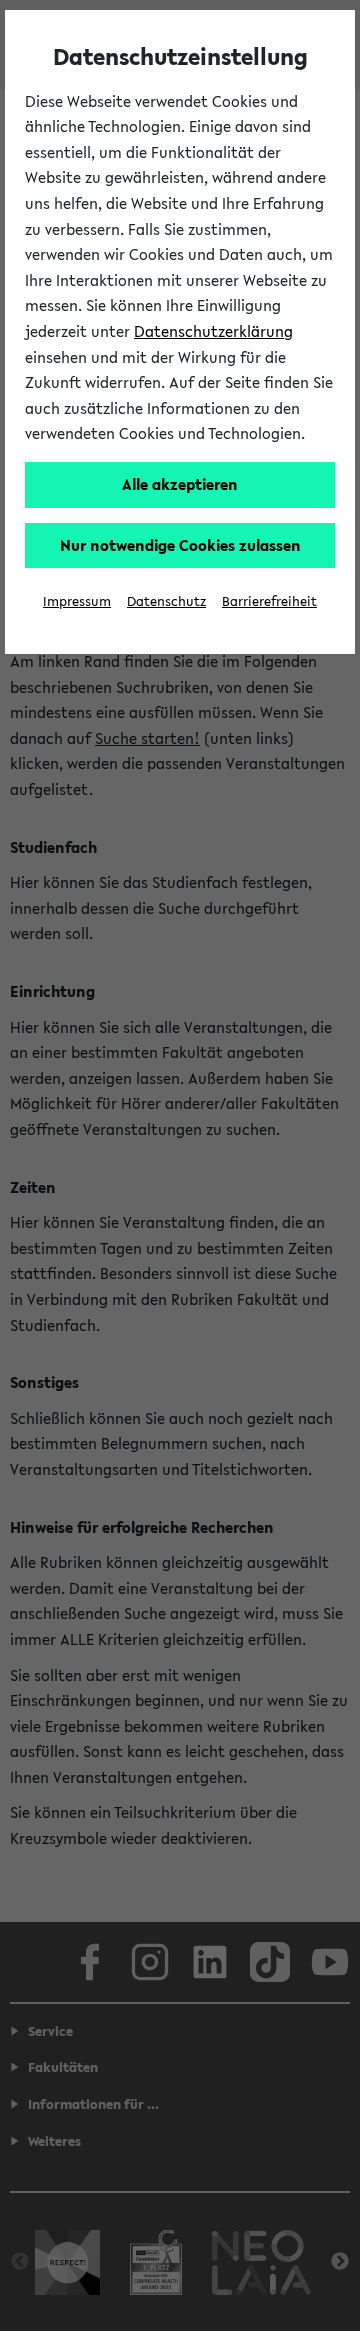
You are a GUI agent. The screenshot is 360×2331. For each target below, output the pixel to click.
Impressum (77, 601)
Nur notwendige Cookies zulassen (180, 545)
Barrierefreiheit (269, 601)
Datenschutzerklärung (213, 331)
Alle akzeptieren (180, 484)
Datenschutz (166, 601)
